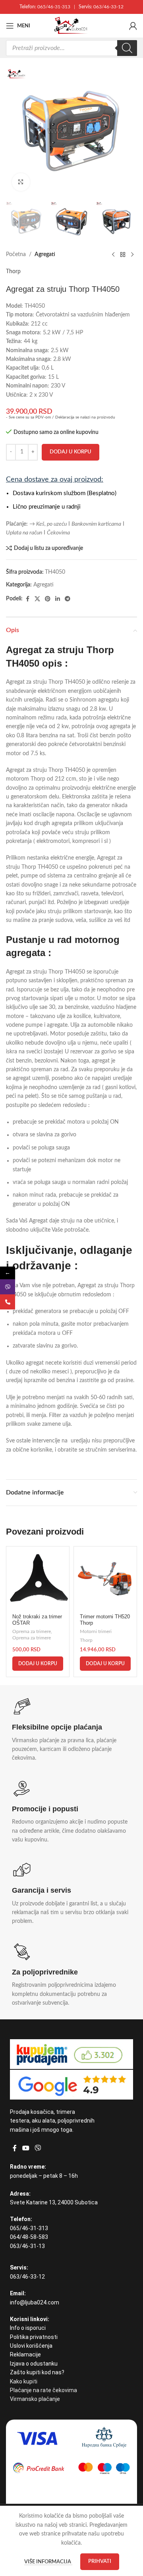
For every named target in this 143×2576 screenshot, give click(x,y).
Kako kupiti (24, 2381)
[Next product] (132, 255)
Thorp (13, 272)
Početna (16, 255)
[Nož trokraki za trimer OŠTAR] (38, 1578)
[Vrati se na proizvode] (123, 255)
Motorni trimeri (96, 1631)
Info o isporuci (28, 2328)
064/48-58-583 (29, 2237)
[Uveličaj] (21, 182)
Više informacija (48, 2562)
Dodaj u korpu (71, 452)
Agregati (45, 255)
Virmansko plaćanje (35, 2399)
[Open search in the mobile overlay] (71, 48)
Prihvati (100, 2562)
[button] (38, 1664)
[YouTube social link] (26, 2148)
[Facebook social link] (27, 599)
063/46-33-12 (108, 7)
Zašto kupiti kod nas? (37, 2372)
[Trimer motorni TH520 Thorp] (105, 1578)
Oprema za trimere (32, 1631)
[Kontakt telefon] (8, 1302)
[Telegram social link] (68, 599)
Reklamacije (25, 2354)
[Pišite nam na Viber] (8, 1287)
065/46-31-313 (54, 7)
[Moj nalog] (133, 26)
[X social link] (37, 599)
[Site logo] (71, 26)
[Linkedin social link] (58, 599)
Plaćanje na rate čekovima (43, 2390)
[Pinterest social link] (48, 599)
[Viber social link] (38, 2148)
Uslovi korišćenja (31, 2346)
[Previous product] (113, 255)
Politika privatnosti (34, 2337)
